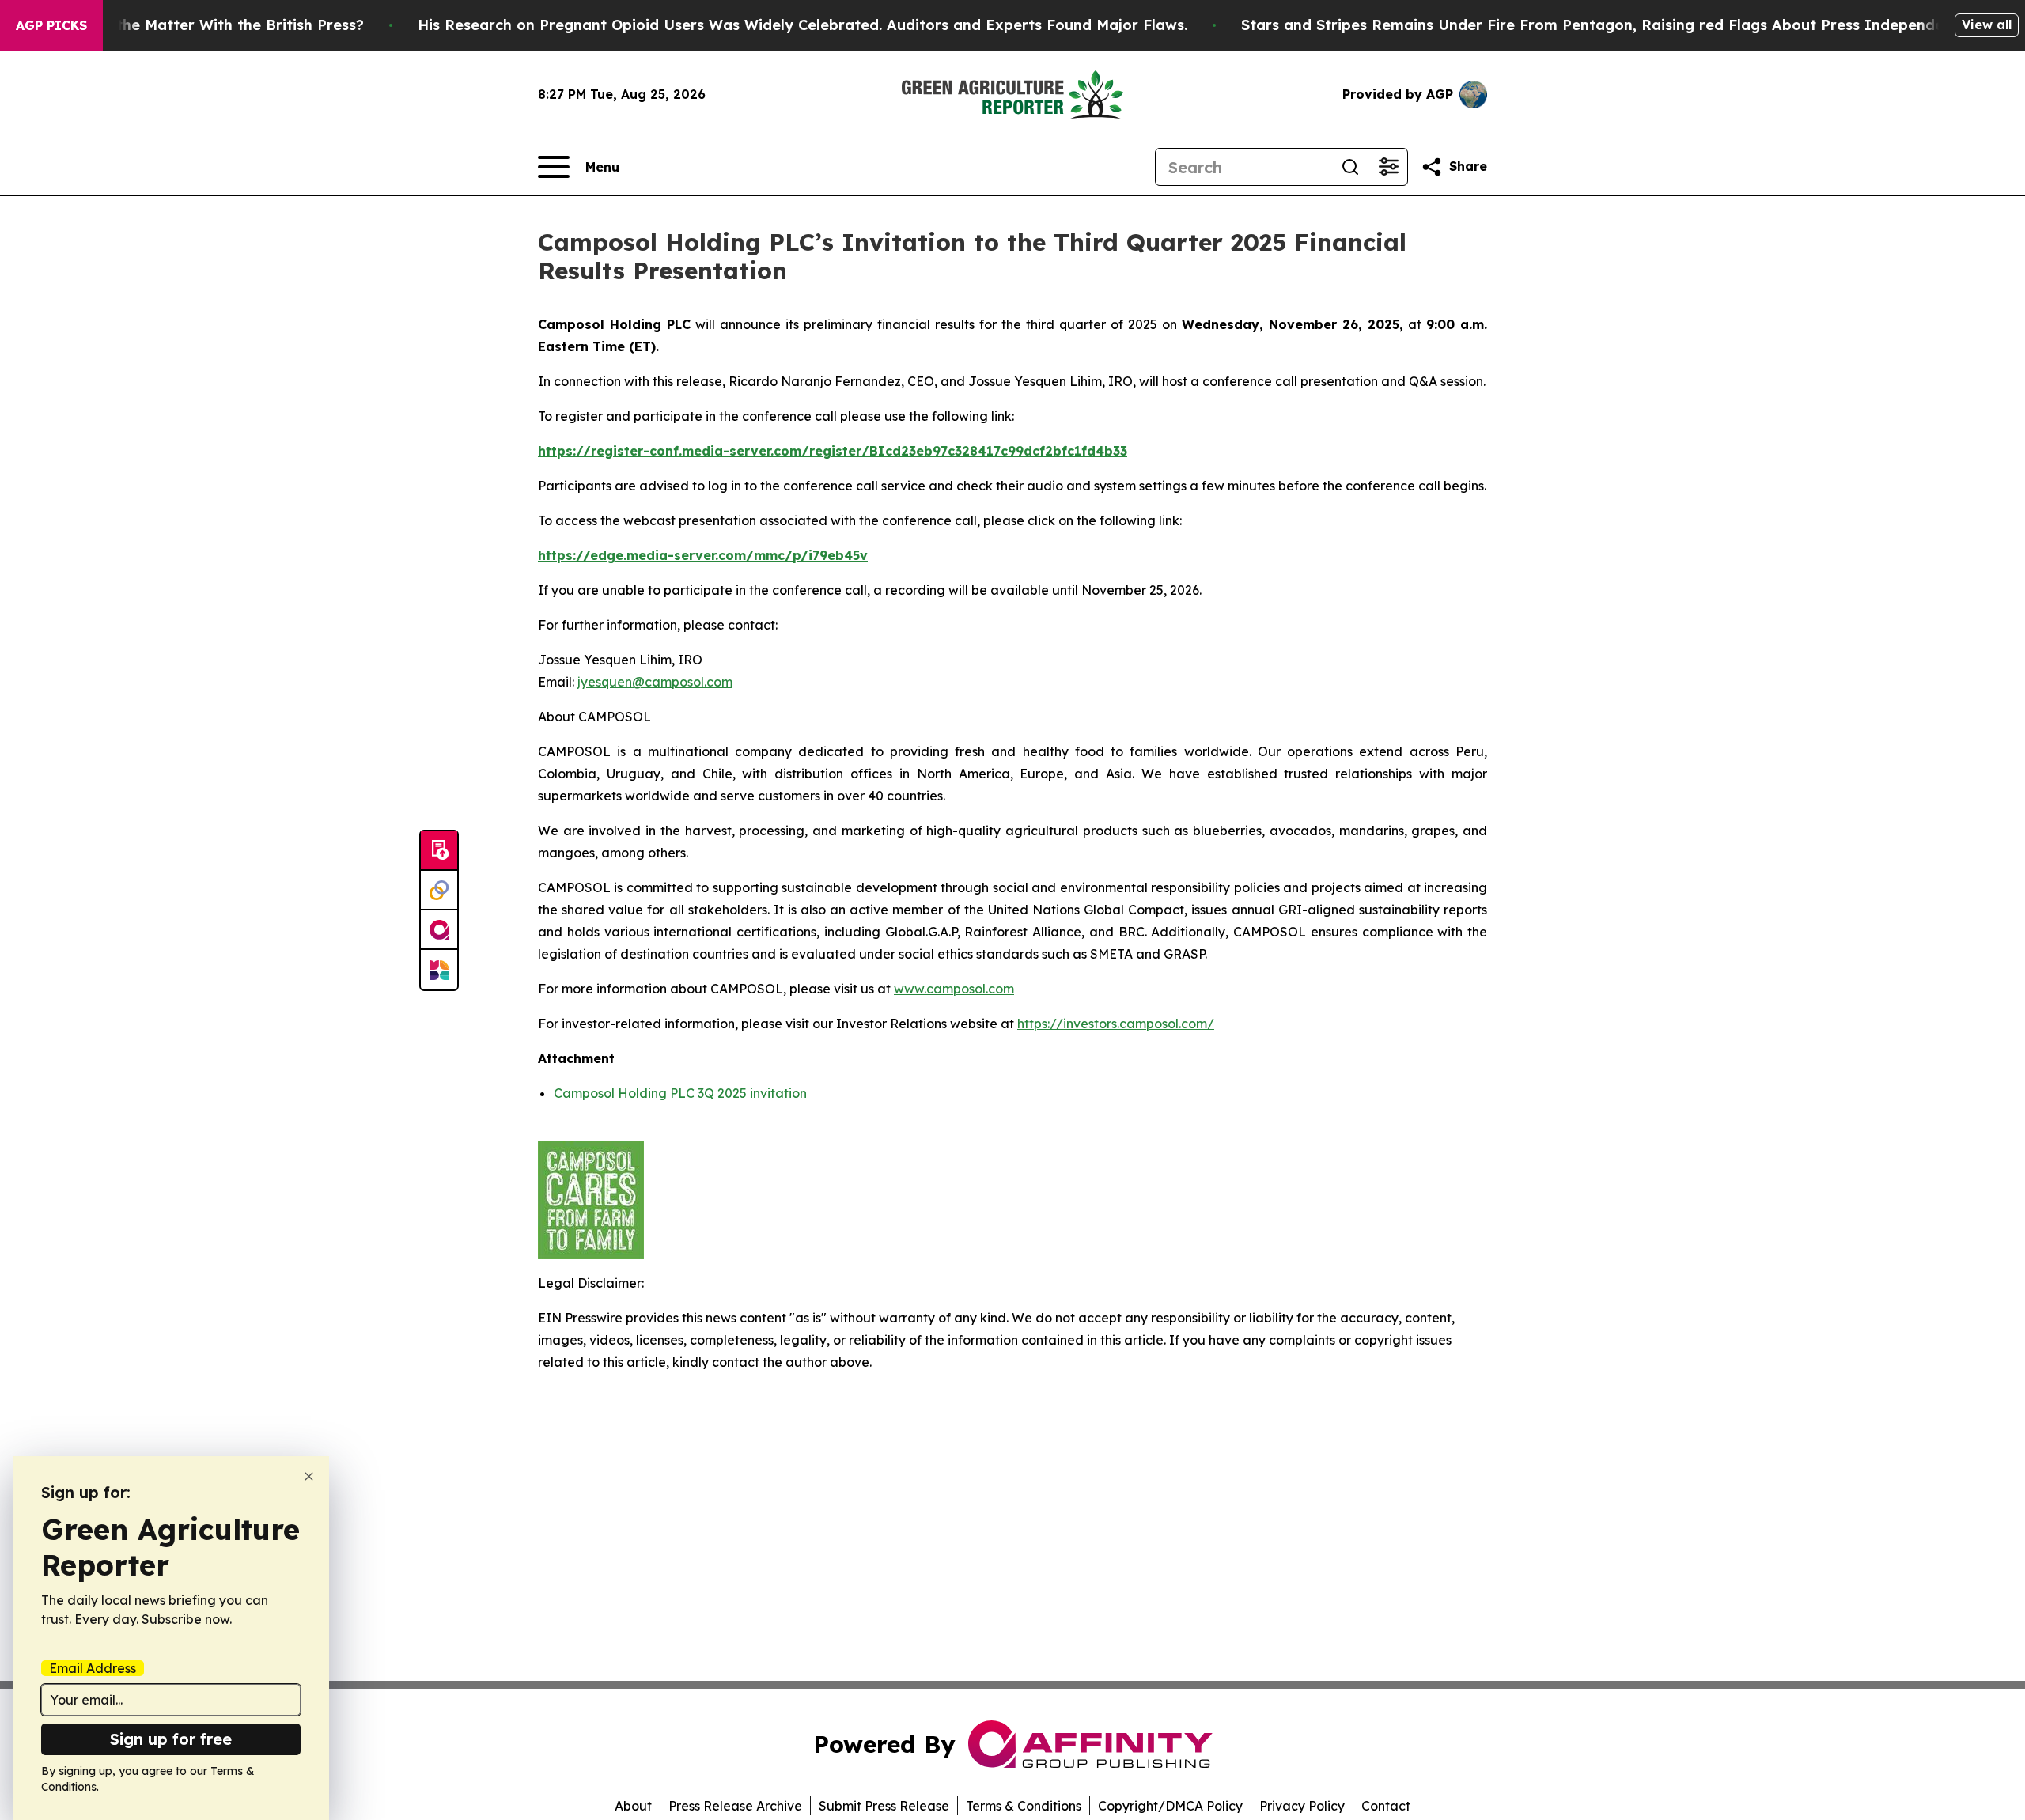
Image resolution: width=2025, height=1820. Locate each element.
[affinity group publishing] (439, 930)
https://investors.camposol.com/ (1116, 1024)
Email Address (93, 1668)
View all (1987, 25)
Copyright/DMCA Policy (1170, 1806)
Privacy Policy (1302, 1806)
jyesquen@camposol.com (655, 682)
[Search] (1350, 167)
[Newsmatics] (439, 970)
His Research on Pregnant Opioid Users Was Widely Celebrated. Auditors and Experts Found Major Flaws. (802, 25)
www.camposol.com (954, 989)
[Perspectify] (439, 891)
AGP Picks (51, 25)
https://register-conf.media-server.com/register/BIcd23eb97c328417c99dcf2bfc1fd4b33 (833, 451)
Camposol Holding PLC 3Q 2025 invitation (680, 1093)
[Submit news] (439, 851)
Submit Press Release (884, 1806)
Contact (1386, 1806)
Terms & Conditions (1024, 1806)
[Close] (309, 1476)
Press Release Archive (735, 1806)
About (633, 1806)
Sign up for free (171, 1739)
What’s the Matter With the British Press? (213, 25)
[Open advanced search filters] (1388, 167)
